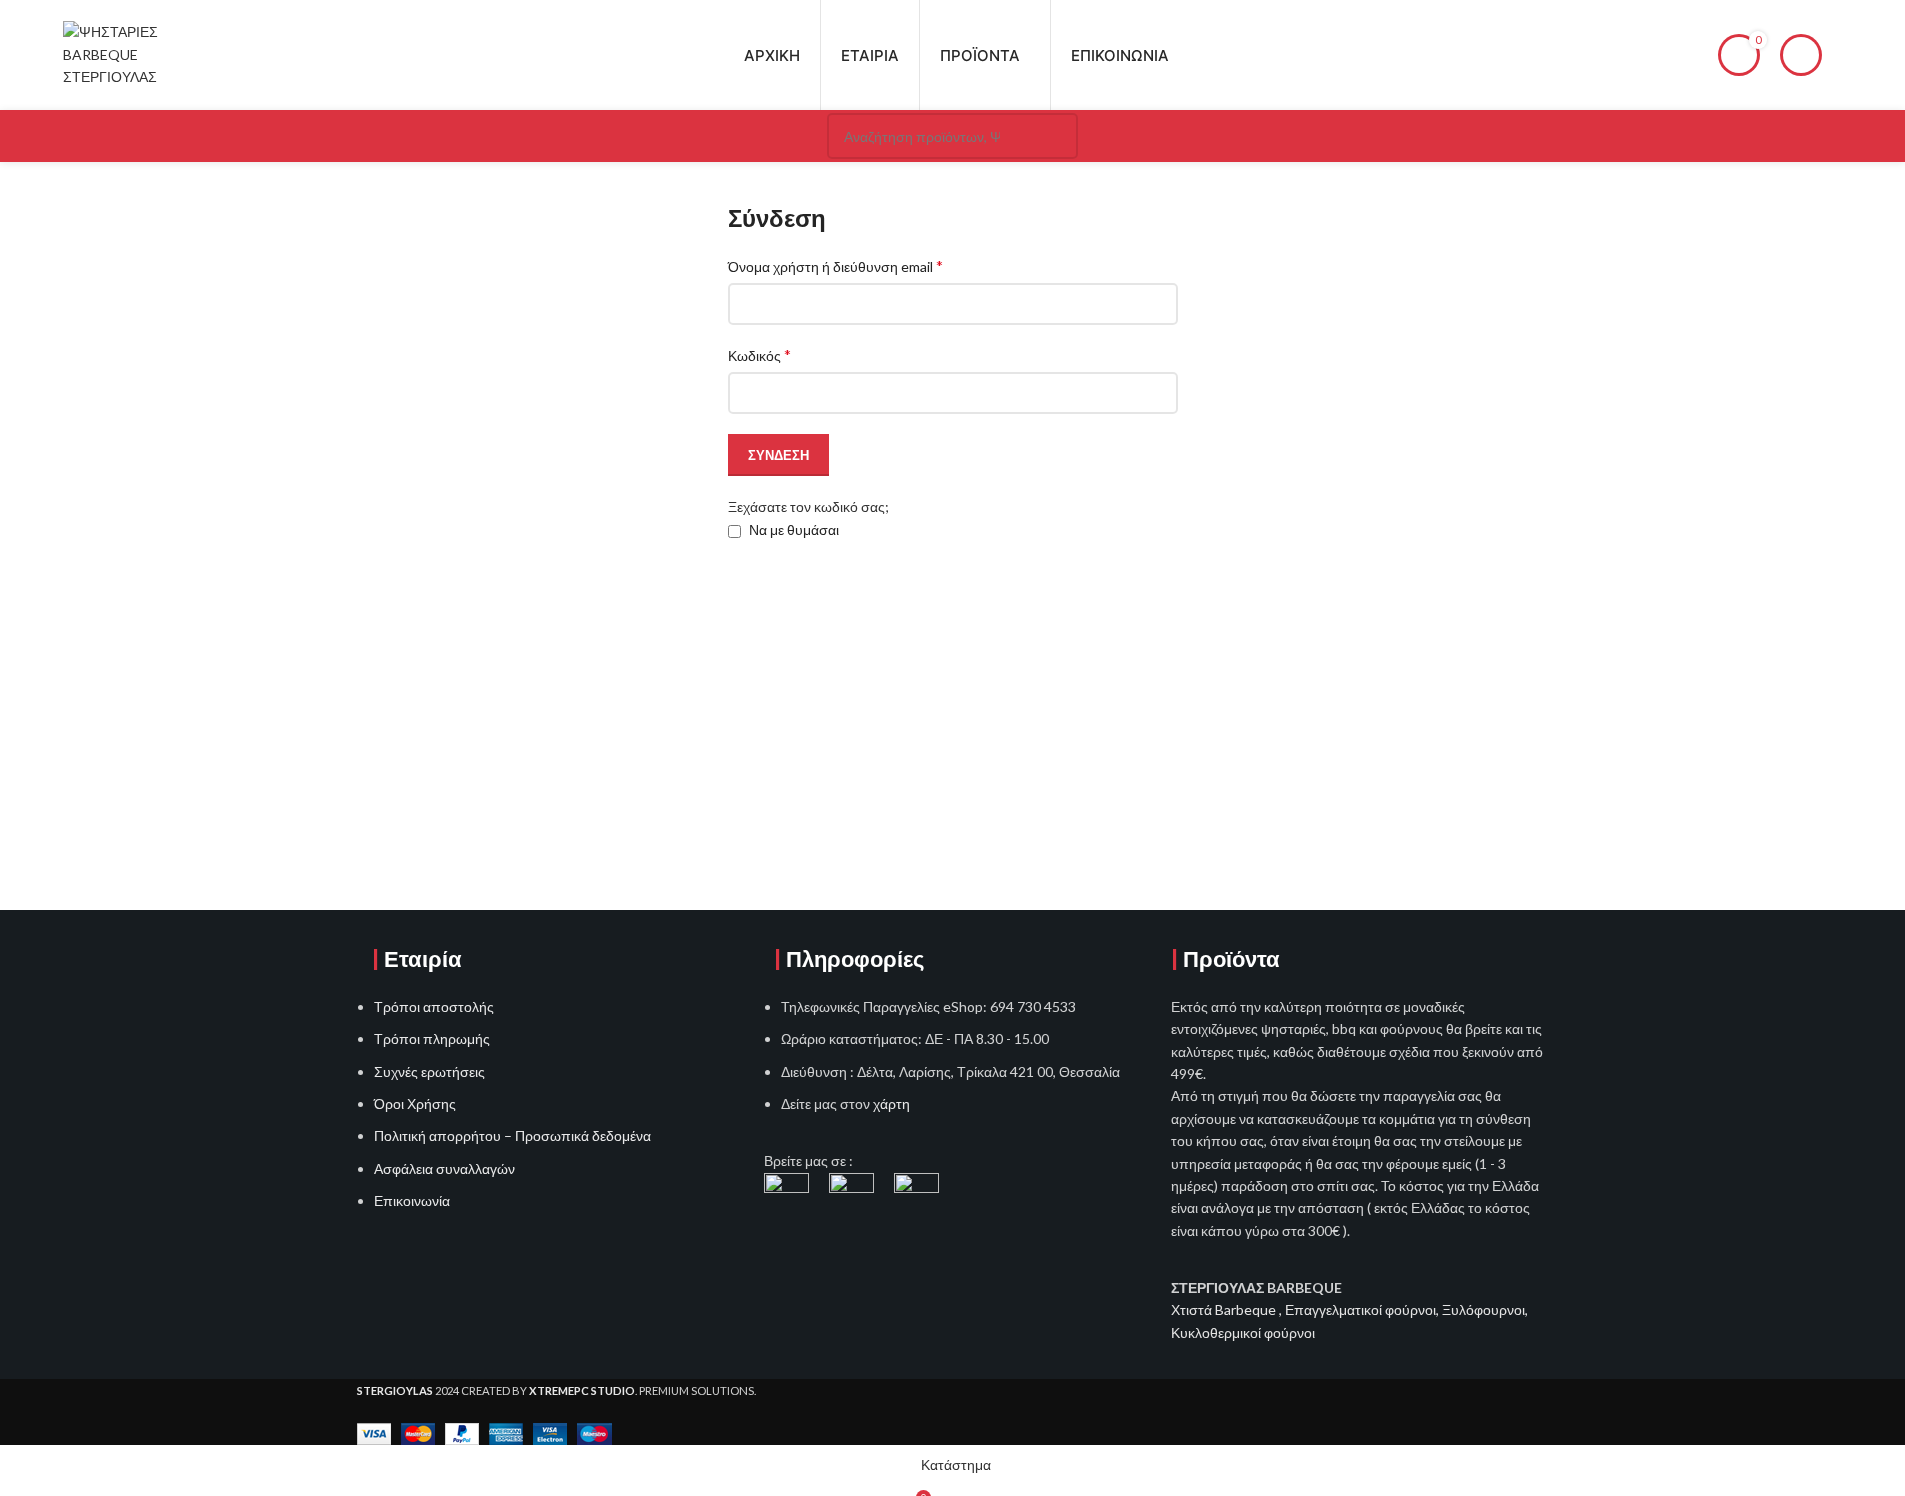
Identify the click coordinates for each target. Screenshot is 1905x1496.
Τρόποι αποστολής (434, 1006)
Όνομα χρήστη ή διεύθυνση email (835, 265)
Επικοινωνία (412, 1200)
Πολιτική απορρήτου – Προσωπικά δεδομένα (512, 1135)
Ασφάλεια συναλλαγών (444, 1168)
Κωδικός (759, 354)
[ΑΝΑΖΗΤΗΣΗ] (1055, 136)
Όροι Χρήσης (415, 1103)
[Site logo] (129, 53)
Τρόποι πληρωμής (432, 1038)
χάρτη (891, 1103)
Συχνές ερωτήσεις (429, 1071)
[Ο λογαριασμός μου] (1801, 55)
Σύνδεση (778, 455)
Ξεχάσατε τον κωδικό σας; (808, 506)
